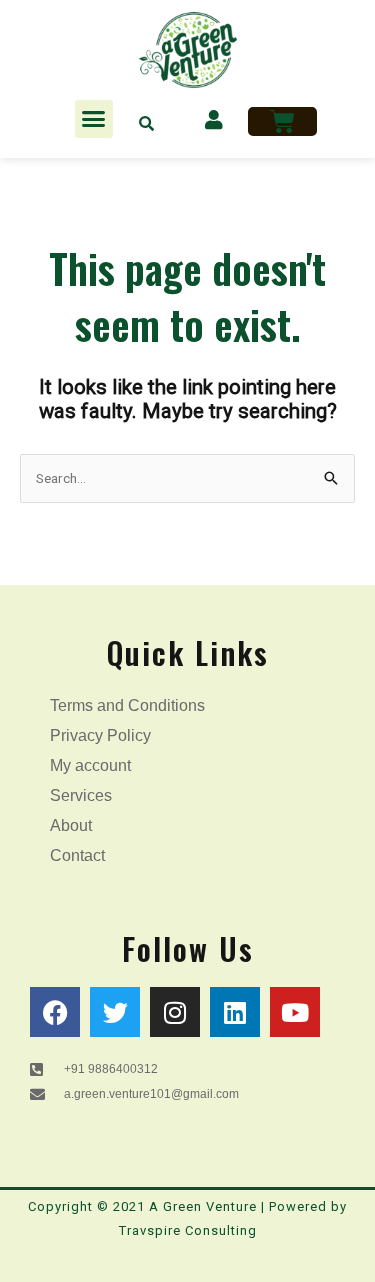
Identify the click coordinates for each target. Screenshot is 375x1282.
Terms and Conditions (127, 705)
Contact (77, 855)
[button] (94, 119)
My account (90, 765)
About (71, 825)
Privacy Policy (100, 735)
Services (81, 795)
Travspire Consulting (188, 1230)
